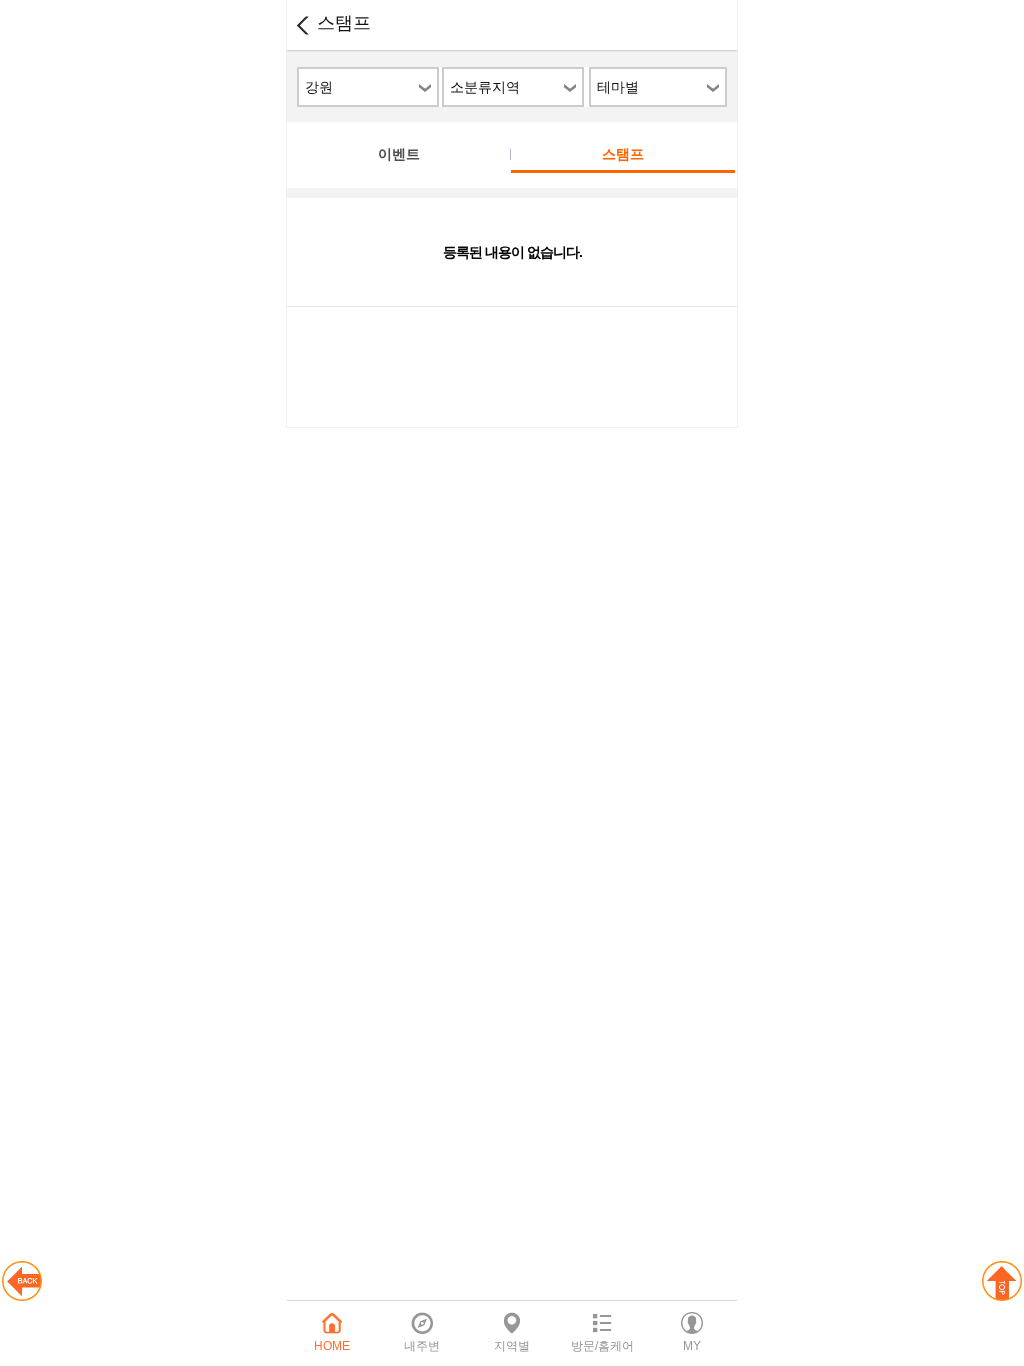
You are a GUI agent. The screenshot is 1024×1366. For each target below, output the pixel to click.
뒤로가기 (302, 25)
